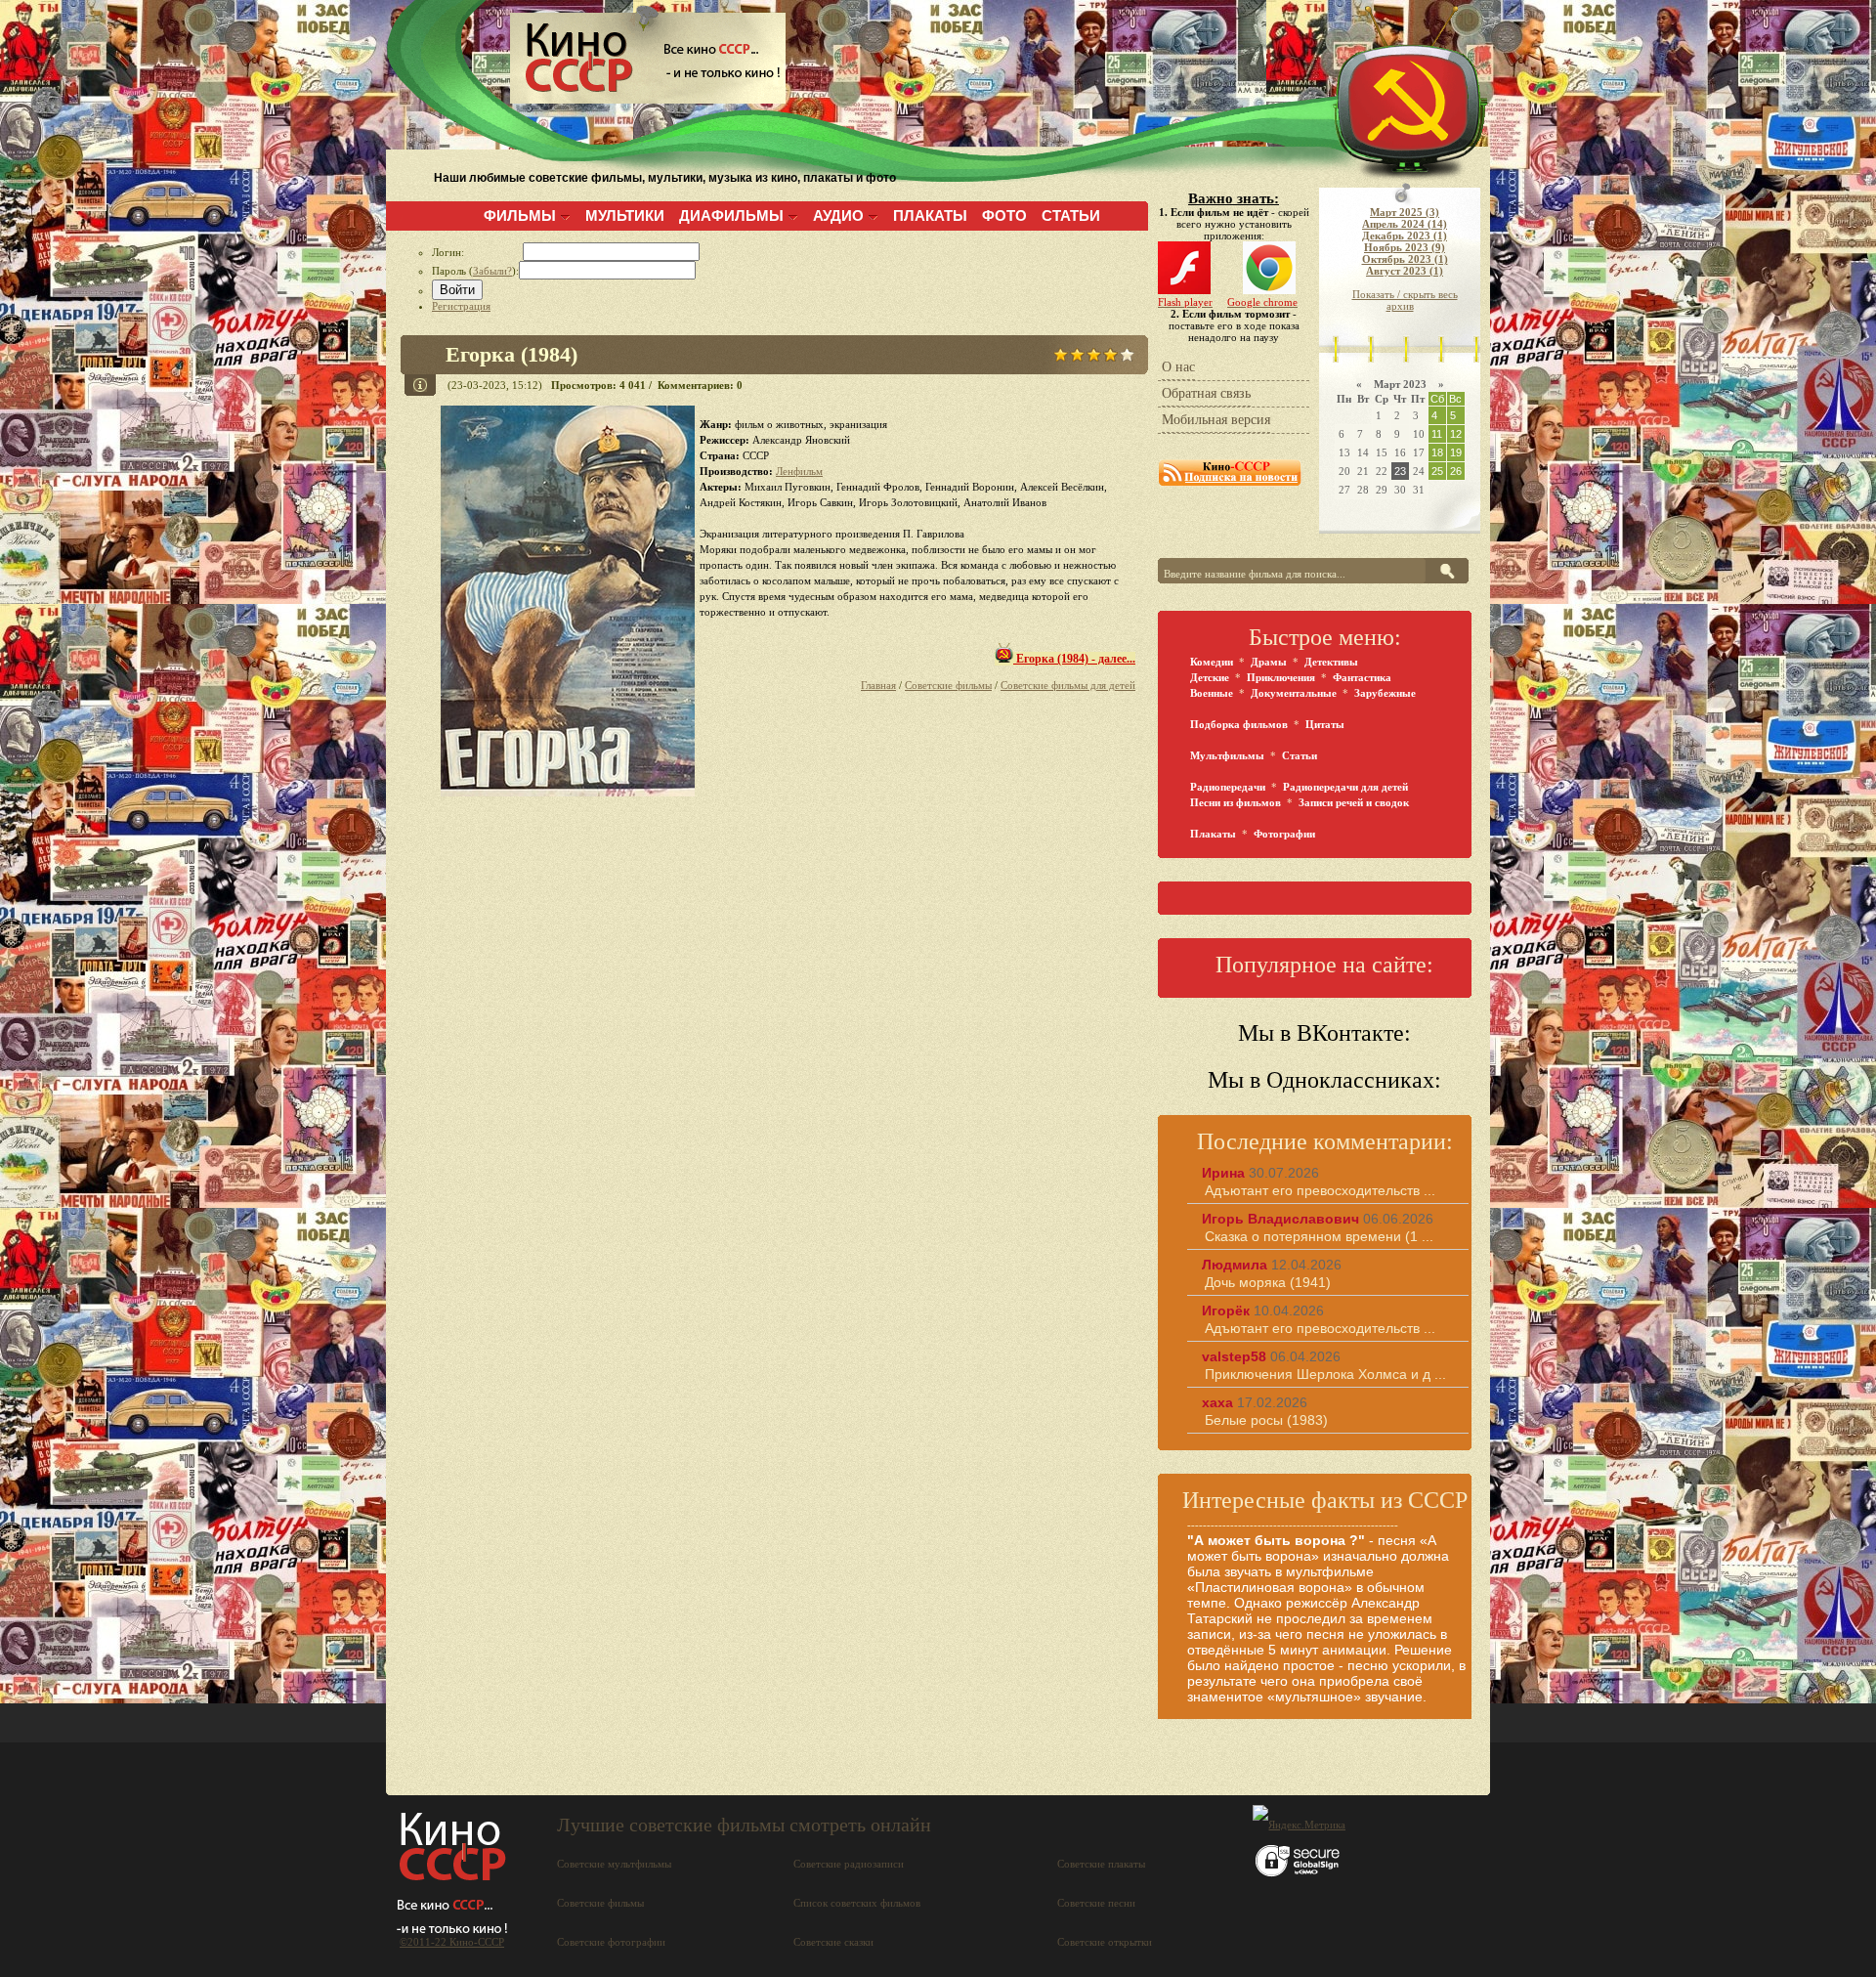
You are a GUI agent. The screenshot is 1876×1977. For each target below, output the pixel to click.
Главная (878, 685)
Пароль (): (475, 271)
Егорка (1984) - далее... (1074, 659)
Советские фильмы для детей (1068, 685)
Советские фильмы (948, 685)
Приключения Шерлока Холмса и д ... (1325, 1374)
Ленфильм (799, 471)
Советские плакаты (1101, 1864)
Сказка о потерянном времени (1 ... (1319, 1236)
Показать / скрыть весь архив (1405, 300)
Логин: (477, 252)
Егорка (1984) (512, 354)
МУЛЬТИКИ (625, 215)
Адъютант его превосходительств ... (1320, 1190)
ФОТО (1004, 215)
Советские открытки (1105, 1942)
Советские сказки (833, 1942)
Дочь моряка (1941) (1268, 1282)
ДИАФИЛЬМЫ (731, 215)
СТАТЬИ (1071, 215)
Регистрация (461, 306)
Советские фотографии (611, 1942)
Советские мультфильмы (614, 1864)
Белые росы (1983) (1266, 1420)
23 (1400, 471)
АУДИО (838, 215)
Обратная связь (1206, 393)
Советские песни (1096, 1903)
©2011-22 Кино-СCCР (452, 1942)
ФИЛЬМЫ (520, 215)
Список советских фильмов (857, 1903)
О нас (1178, 367)
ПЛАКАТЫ (930, 215)
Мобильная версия (1216, 420)
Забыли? (492, 271)
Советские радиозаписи (849, 1864)
